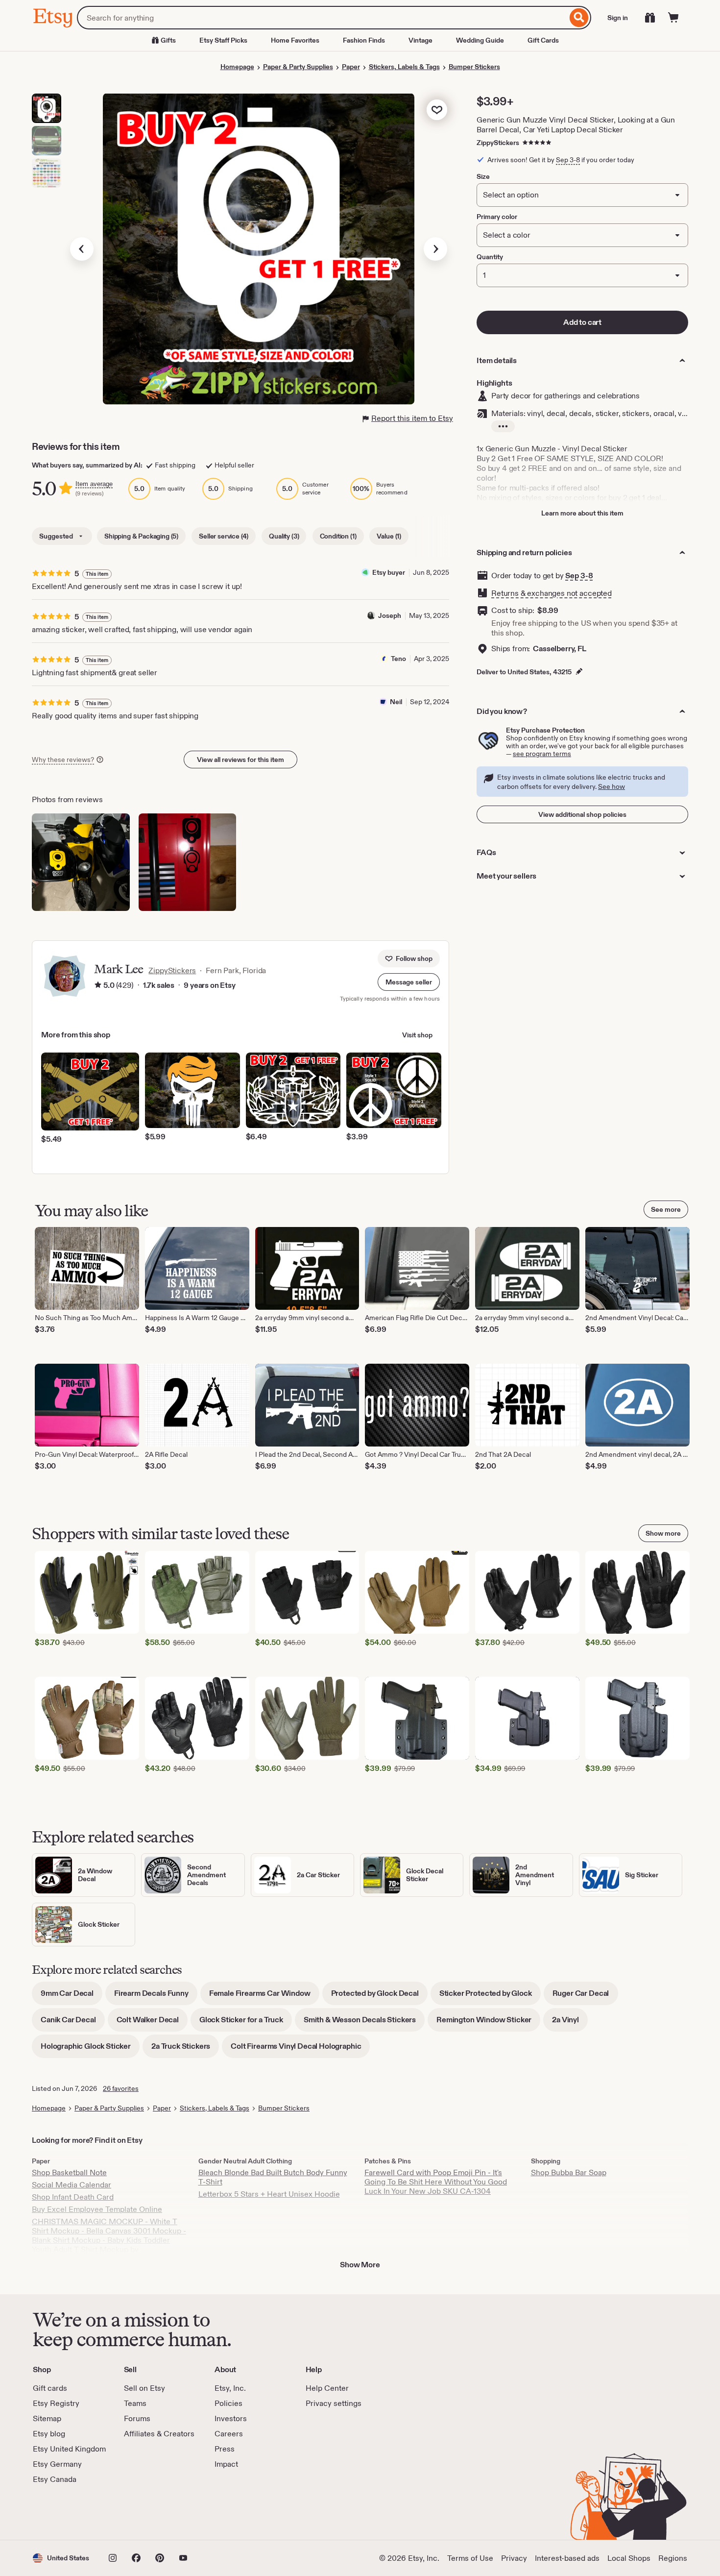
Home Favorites (295, 40)
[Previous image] (82, 249)
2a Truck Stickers (185, 2049)
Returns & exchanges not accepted (552, 593)
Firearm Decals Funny (156, 1997)
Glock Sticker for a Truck (246, 2023)
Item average (94, 484)
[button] (409, 982)
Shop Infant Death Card (73, 2197)
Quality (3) (284, 536)
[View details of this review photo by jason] (81, 862)
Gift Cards (543, 40)
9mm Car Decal (72, 1997)
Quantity (490, 257)
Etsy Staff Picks (223, 40)
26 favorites (121, 2088)
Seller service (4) (224, 536)
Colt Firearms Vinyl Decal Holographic (300, 2049)
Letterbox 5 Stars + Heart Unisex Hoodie (269, 2194)
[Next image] (435, 249)
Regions (673, 2558)
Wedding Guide (480, 40)
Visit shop (417, 1035)
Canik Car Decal (73, 2023)
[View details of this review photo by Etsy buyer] (188, 862)
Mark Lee (118, 969)
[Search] (579, 18)
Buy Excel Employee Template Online (97, 2209)
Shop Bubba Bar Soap (569, 2172)
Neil (396, 702)
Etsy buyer (389, 572)
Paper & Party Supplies (298, 67)
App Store (66, 2512)
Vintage (420, 40)
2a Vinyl (570, 2023)
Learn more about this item (582, 513)
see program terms (542, 754)
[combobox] (322, 18)
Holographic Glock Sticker (90, 2049)
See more (666, 1209)
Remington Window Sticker (488, 2023)
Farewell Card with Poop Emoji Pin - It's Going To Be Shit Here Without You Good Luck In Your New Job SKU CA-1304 (436, 2182)
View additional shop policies (582, 814)
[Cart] (673, 18)
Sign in (618, 18)
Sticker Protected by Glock (490, 1997)
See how (612, 786)
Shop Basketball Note (69, 2172)
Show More (360, 2265)
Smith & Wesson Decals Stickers (364, 2023)
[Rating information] (98, 985)
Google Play (140, 2512)
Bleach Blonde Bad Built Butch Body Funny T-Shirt (273, 2177)
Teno (398, 659)
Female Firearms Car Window (264, 1997)
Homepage (237, 67)
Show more (663, 1533)
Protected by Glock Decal (379, 1997)
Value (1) (389, 536)
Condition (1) (338, 536)
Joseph (390, 615)
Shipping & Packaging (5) (141, 536)
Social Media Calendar (72, 2185)
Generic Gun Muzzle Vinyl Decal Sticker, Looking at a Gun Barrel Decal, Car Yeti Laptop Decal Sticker (576, 125)
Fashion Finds (364, 40)
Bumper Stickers (474, 67)
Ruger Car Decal (585, 1997)
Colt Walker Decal (152, 2023)
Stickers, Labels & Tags (404, 67)
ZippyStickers (498, 143)
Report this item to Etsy (412, 418)
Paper (351, 67)
